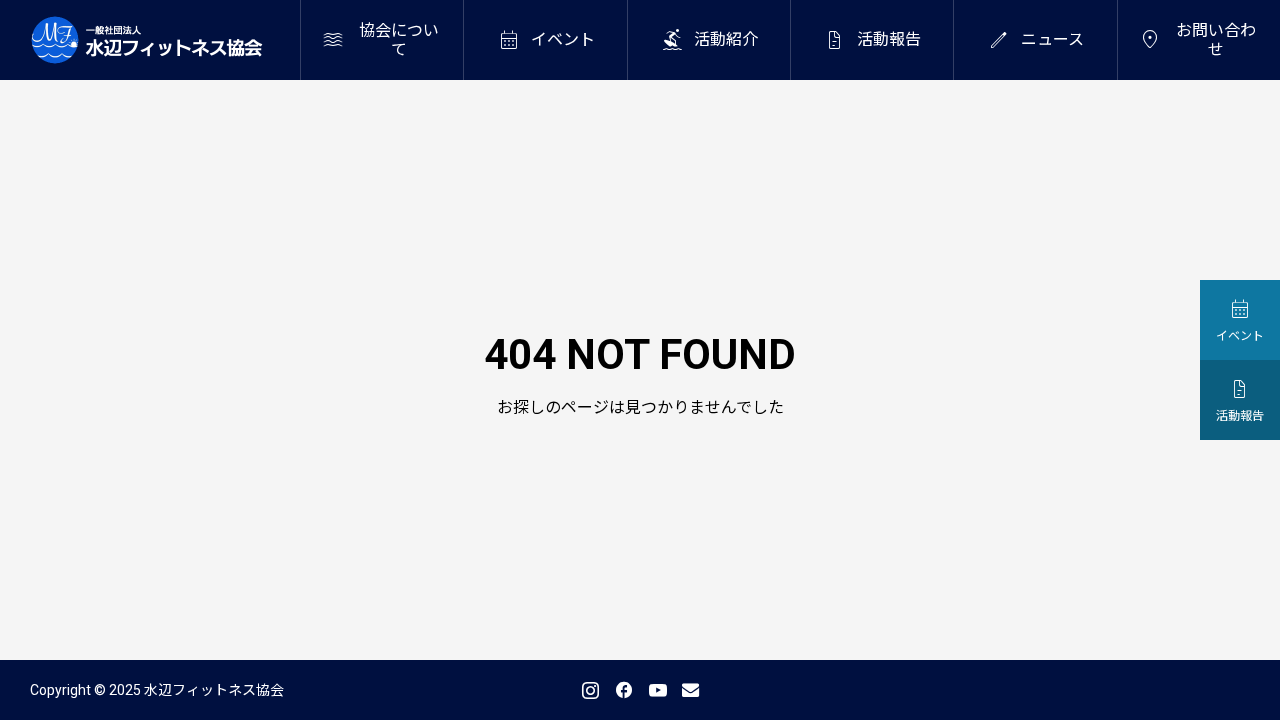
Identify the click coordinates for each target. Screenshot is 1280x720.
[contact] (690, 689)
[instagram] (590, 690)
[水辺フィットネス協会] (147, 40)
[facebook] (624, 690)
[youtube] (658, 690)
